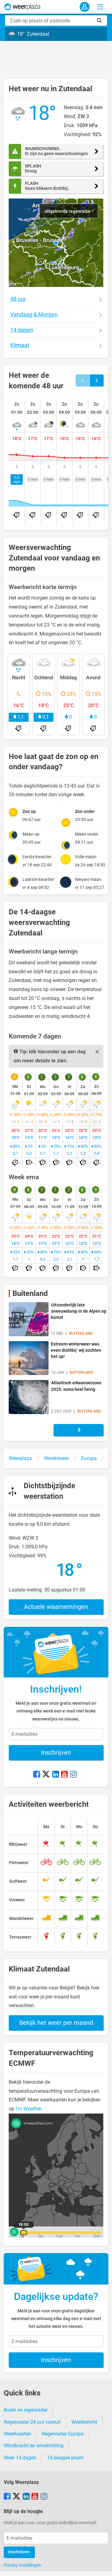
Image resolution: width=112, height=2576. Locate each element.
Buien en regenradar (26, 2410)
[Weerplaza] (22, 7)
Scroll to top (102, 2566)
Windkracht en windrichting (34, 2446)
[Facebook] (37, 1775)
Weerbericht (84, 2422)
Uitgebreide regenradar (68, 211)
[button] (56, 243)
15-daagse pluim (65, 2458)
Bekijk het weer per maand (56, 2023)
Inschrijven (56, 1752)
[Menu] (100, 7)
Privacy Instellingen (22, 2565)
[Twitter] (46, 1775)
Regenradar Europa (63, 2434)
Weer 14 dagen (20, 2458)
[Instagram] (73, 1775)
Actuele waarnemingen (56, 1607)
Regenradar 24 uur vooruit (32, 2422)
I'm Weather (28, 2109)
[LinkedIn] (56, 1775)
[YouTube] (64, 1775)
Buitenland (30, 1293)
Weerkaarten (17, 2434)
